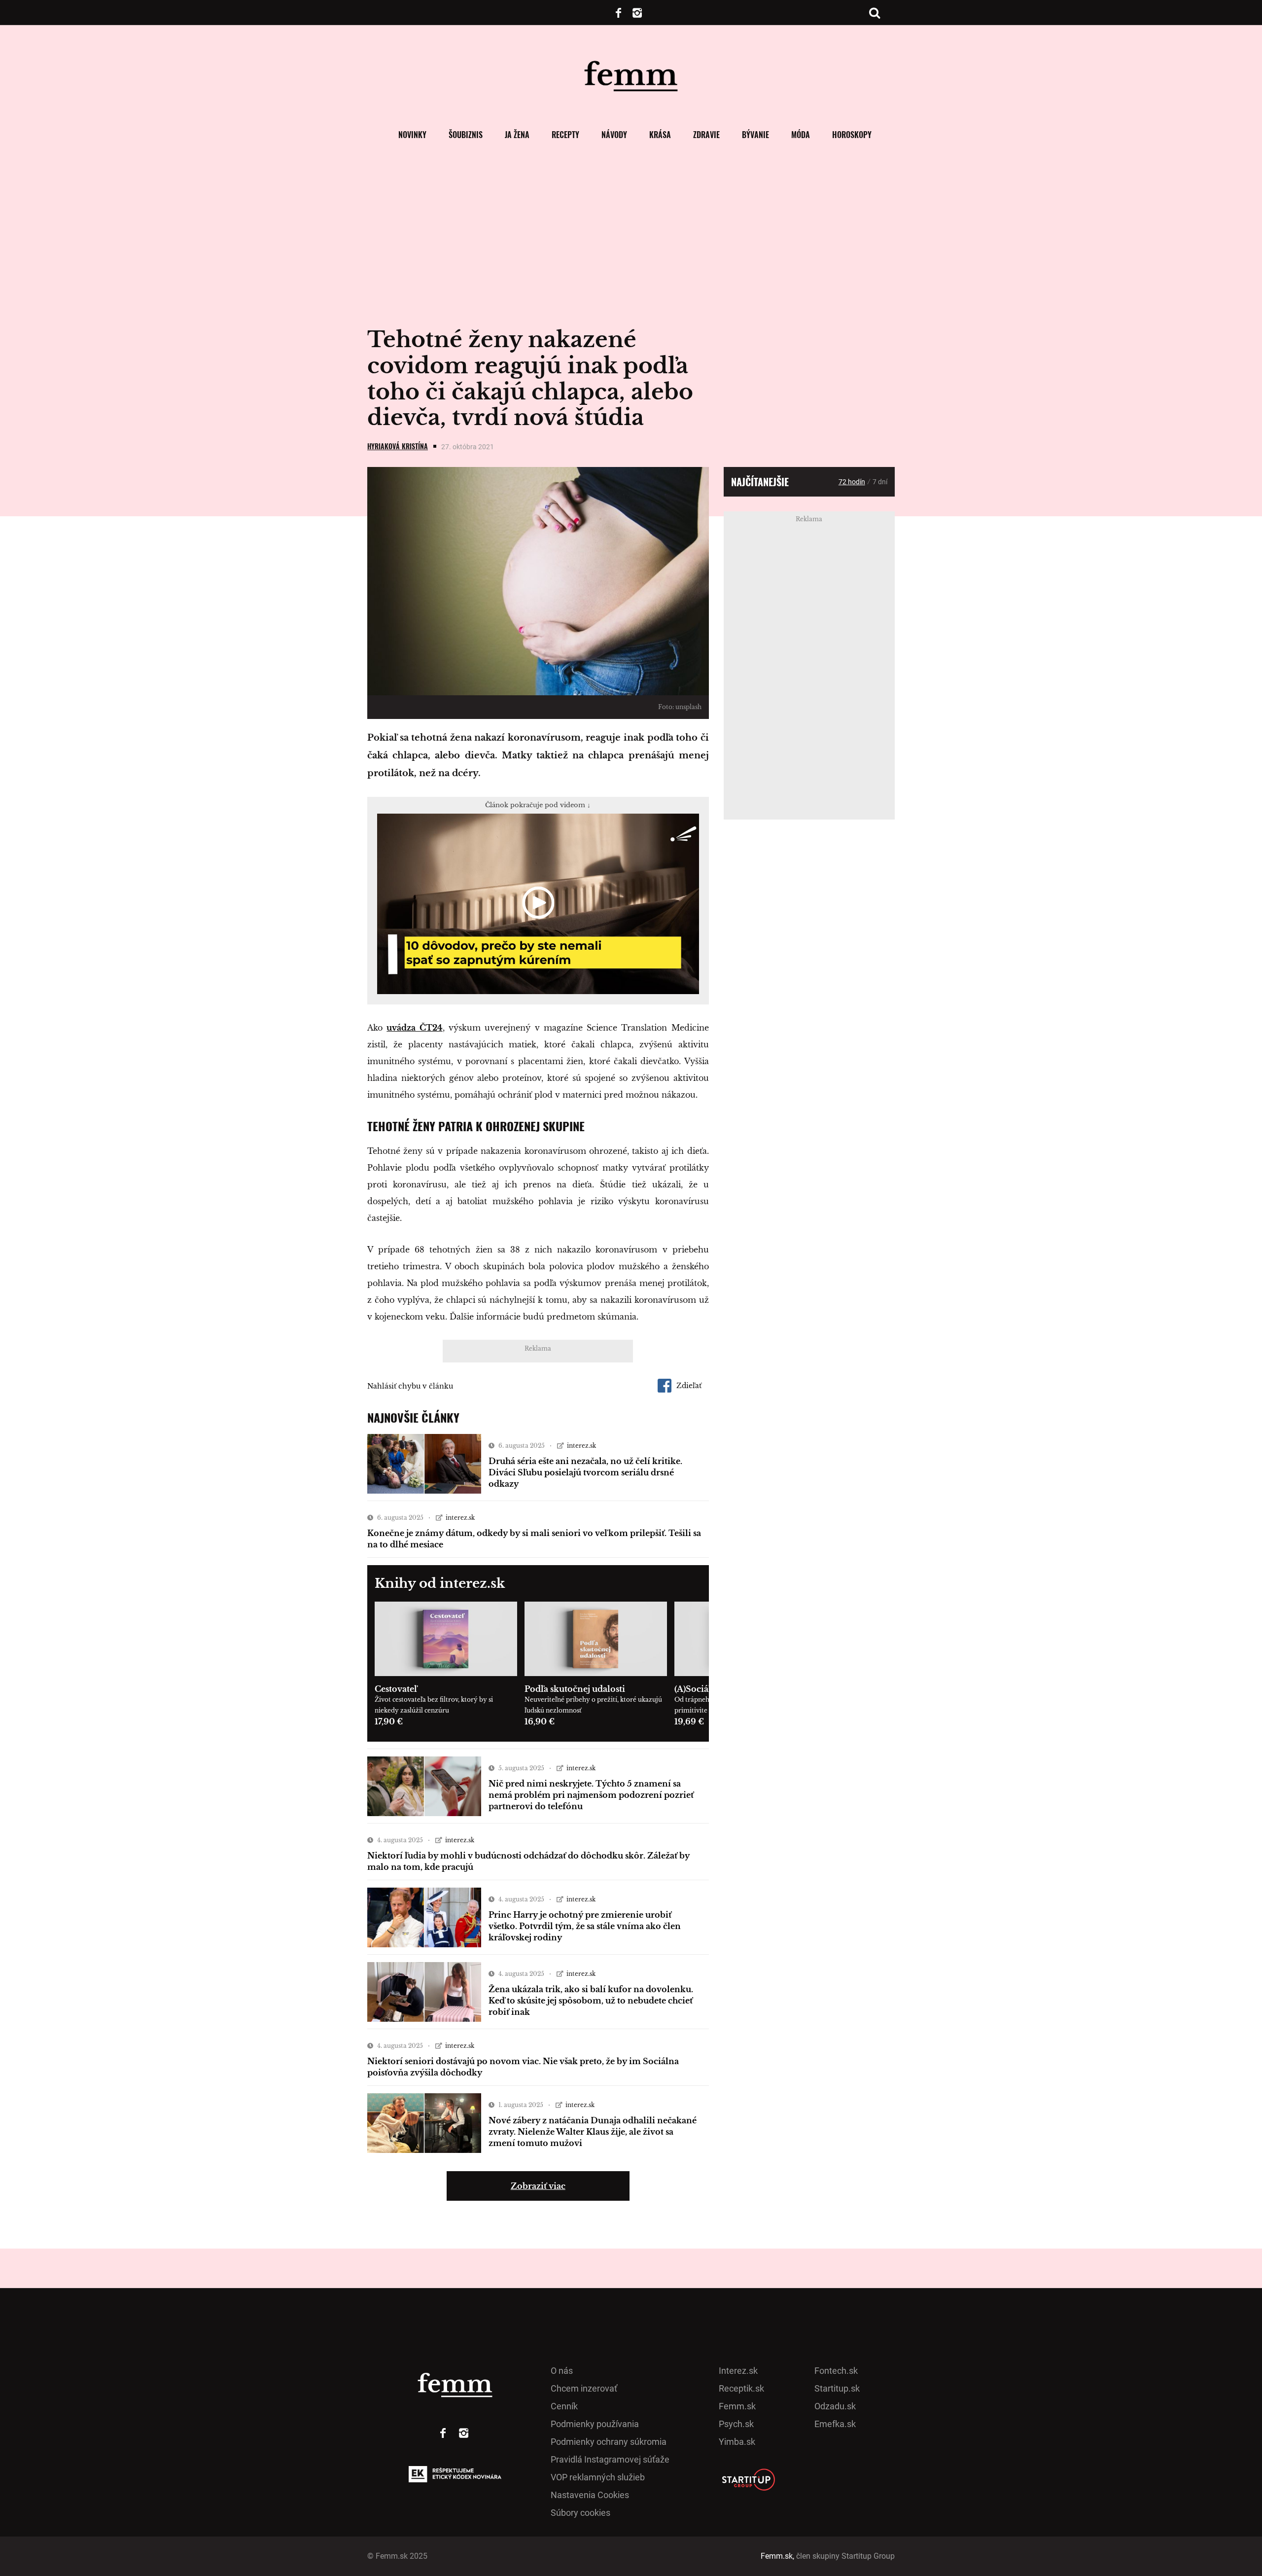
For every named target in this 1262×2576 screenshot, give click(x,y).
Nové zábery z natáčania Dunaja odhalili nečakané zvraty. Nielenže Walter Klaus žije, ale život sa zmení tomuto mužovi (593, 2132)
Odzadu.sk (835, 2406)
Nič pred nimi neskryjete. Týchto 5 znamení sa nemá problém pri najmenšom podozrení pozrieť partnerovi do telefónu (591, 1795)
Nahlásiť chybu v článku (410, 1386)
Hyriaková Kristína (398, 446)
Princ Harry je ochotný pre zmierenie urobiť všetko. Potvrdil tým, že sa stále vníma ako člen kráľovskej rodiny (585, 1926)
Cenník (564, 2406)
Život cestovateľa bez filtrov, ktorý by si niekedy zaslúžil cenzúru (434, 1705)
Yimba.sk (737, 2442)
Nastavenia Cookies (590, 2495)
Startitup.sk (837, 2388)
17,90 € (389, 1721)
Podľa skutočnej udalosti (575, 1689)
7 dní (880, 482)
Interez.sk (738, 2371)
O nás (562, 2371)
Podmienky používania (595, 2424)
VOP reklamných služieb (598, 2477)
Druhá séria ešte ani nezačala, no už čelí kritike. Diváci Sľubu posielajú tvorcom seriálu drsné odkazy (585, 1472)
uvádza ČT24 (414, 1028)
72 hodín (852, 482)
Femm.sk (737, 2406)
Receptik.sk (741, 2388)
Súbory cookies (580, 2513)
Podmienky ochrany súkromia (609, 2442)
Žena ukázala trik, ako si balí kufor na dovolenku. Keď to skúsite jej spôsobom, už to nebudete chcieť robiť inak (591, 2001)
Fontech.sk (836, 2371)
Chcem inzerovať (584, 2388)
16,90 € (540, 1721)
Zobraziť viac (538, 2186)
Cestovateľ (396, 1689)
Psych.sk (736, 2424)
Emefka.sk (835, 2424)
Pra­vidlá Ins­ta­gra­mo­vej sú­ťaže (610, 2459)
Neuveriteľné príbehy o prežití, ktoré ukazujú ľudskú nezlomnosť (593, 1705)
